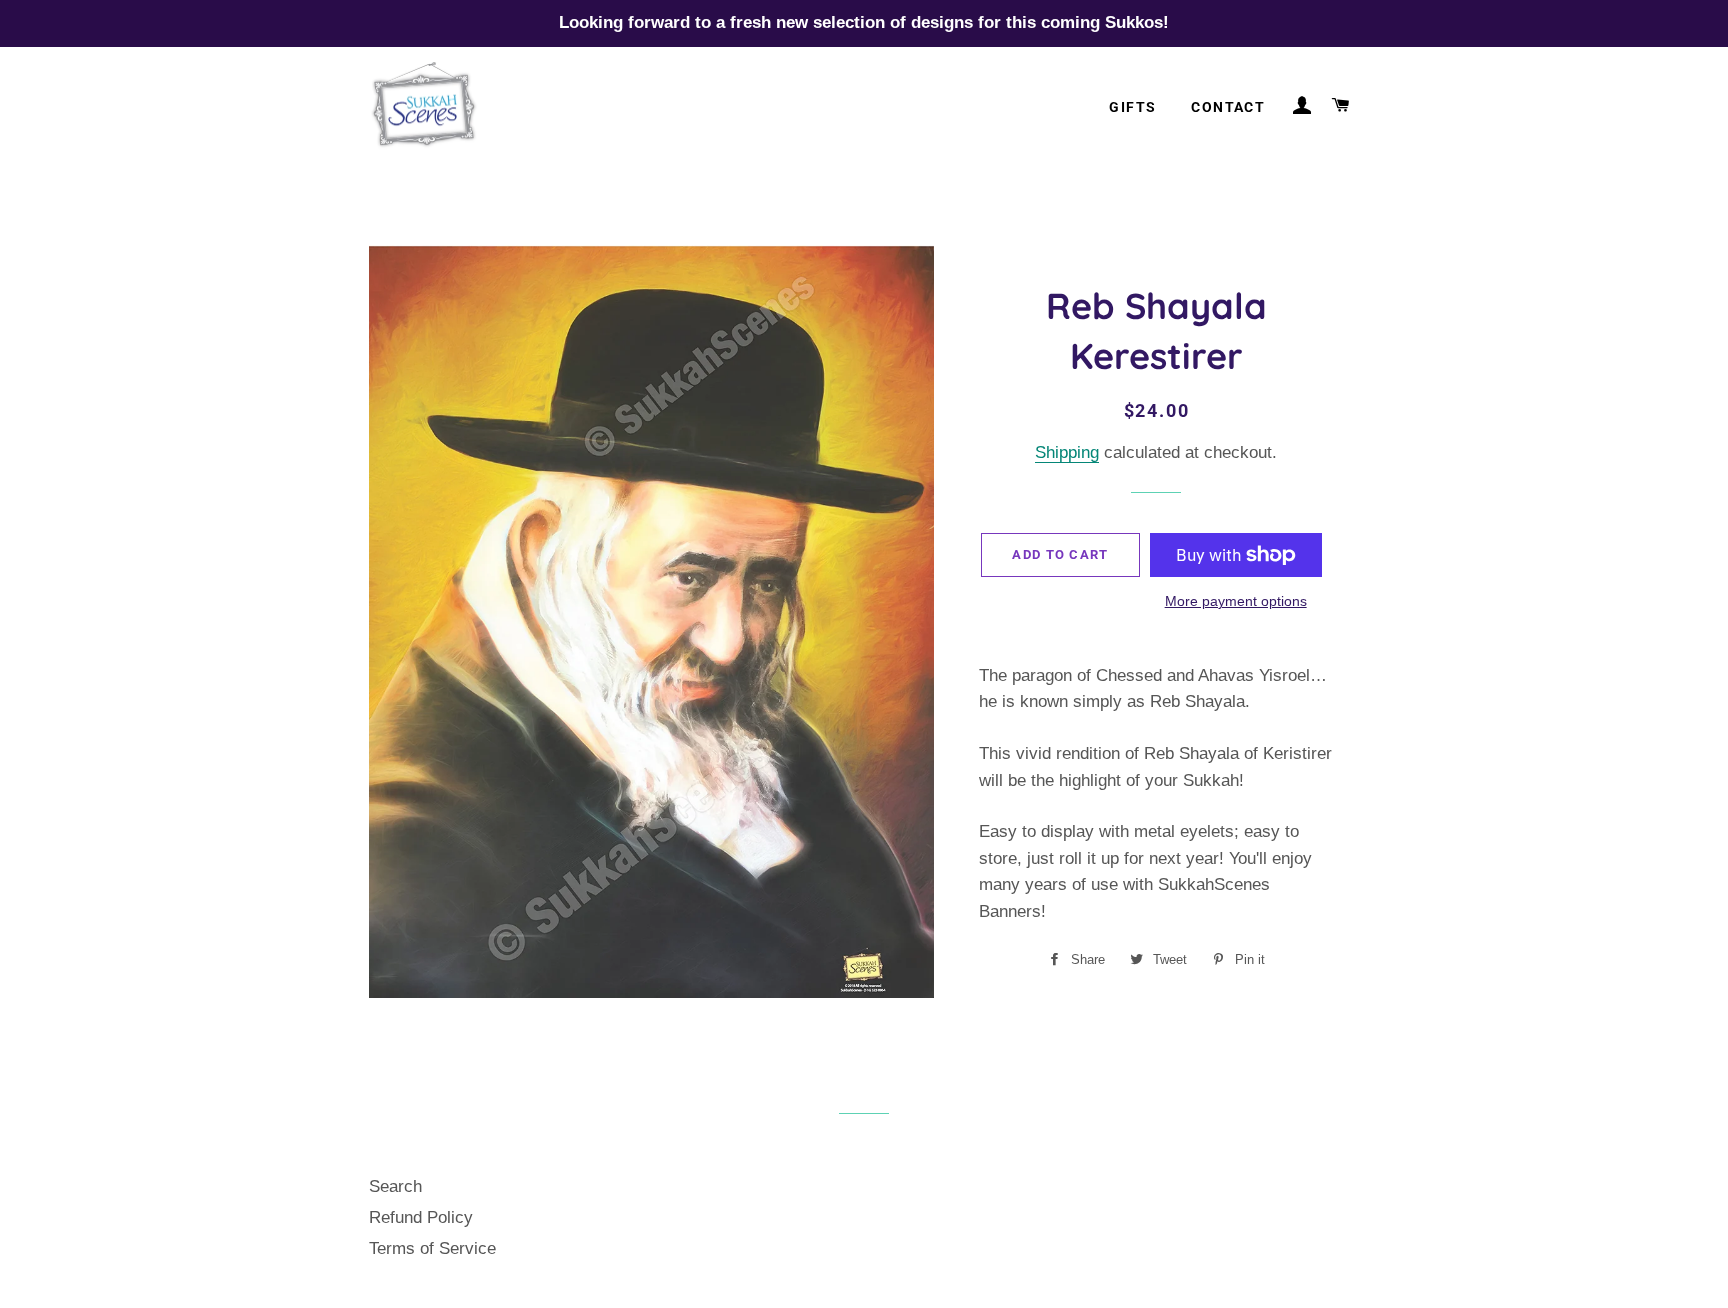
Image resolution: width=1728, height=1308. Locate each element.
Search (395, 1186)
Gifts (1132, 107)
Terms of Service (432, 1248)
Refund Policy (421, 1217)
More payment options (1236, 601)
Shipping (1067, 452)
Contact (1228, 107)
